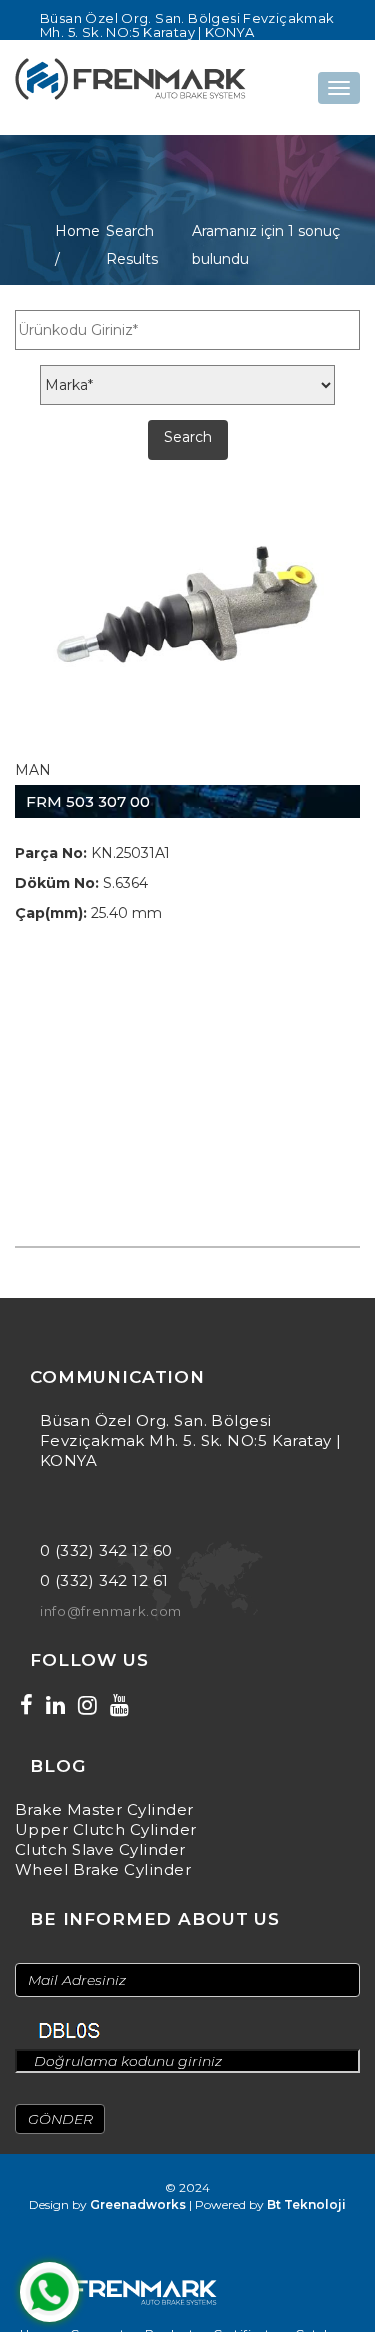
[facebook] (26, 1705)
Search (188, 437)
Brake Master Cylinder (104, 1809)
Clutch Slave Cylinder (100, 1849)
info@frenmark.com (111, 1611)
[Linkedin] (55, 1705)
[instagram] (87, 1705)
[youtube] (119, 1705)
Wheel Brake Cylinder (103, 1869)
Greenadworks (138, 2204)
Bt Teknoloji (306, 2204)
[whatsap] (49, 2292)
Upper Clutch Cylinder (105, 1829)
